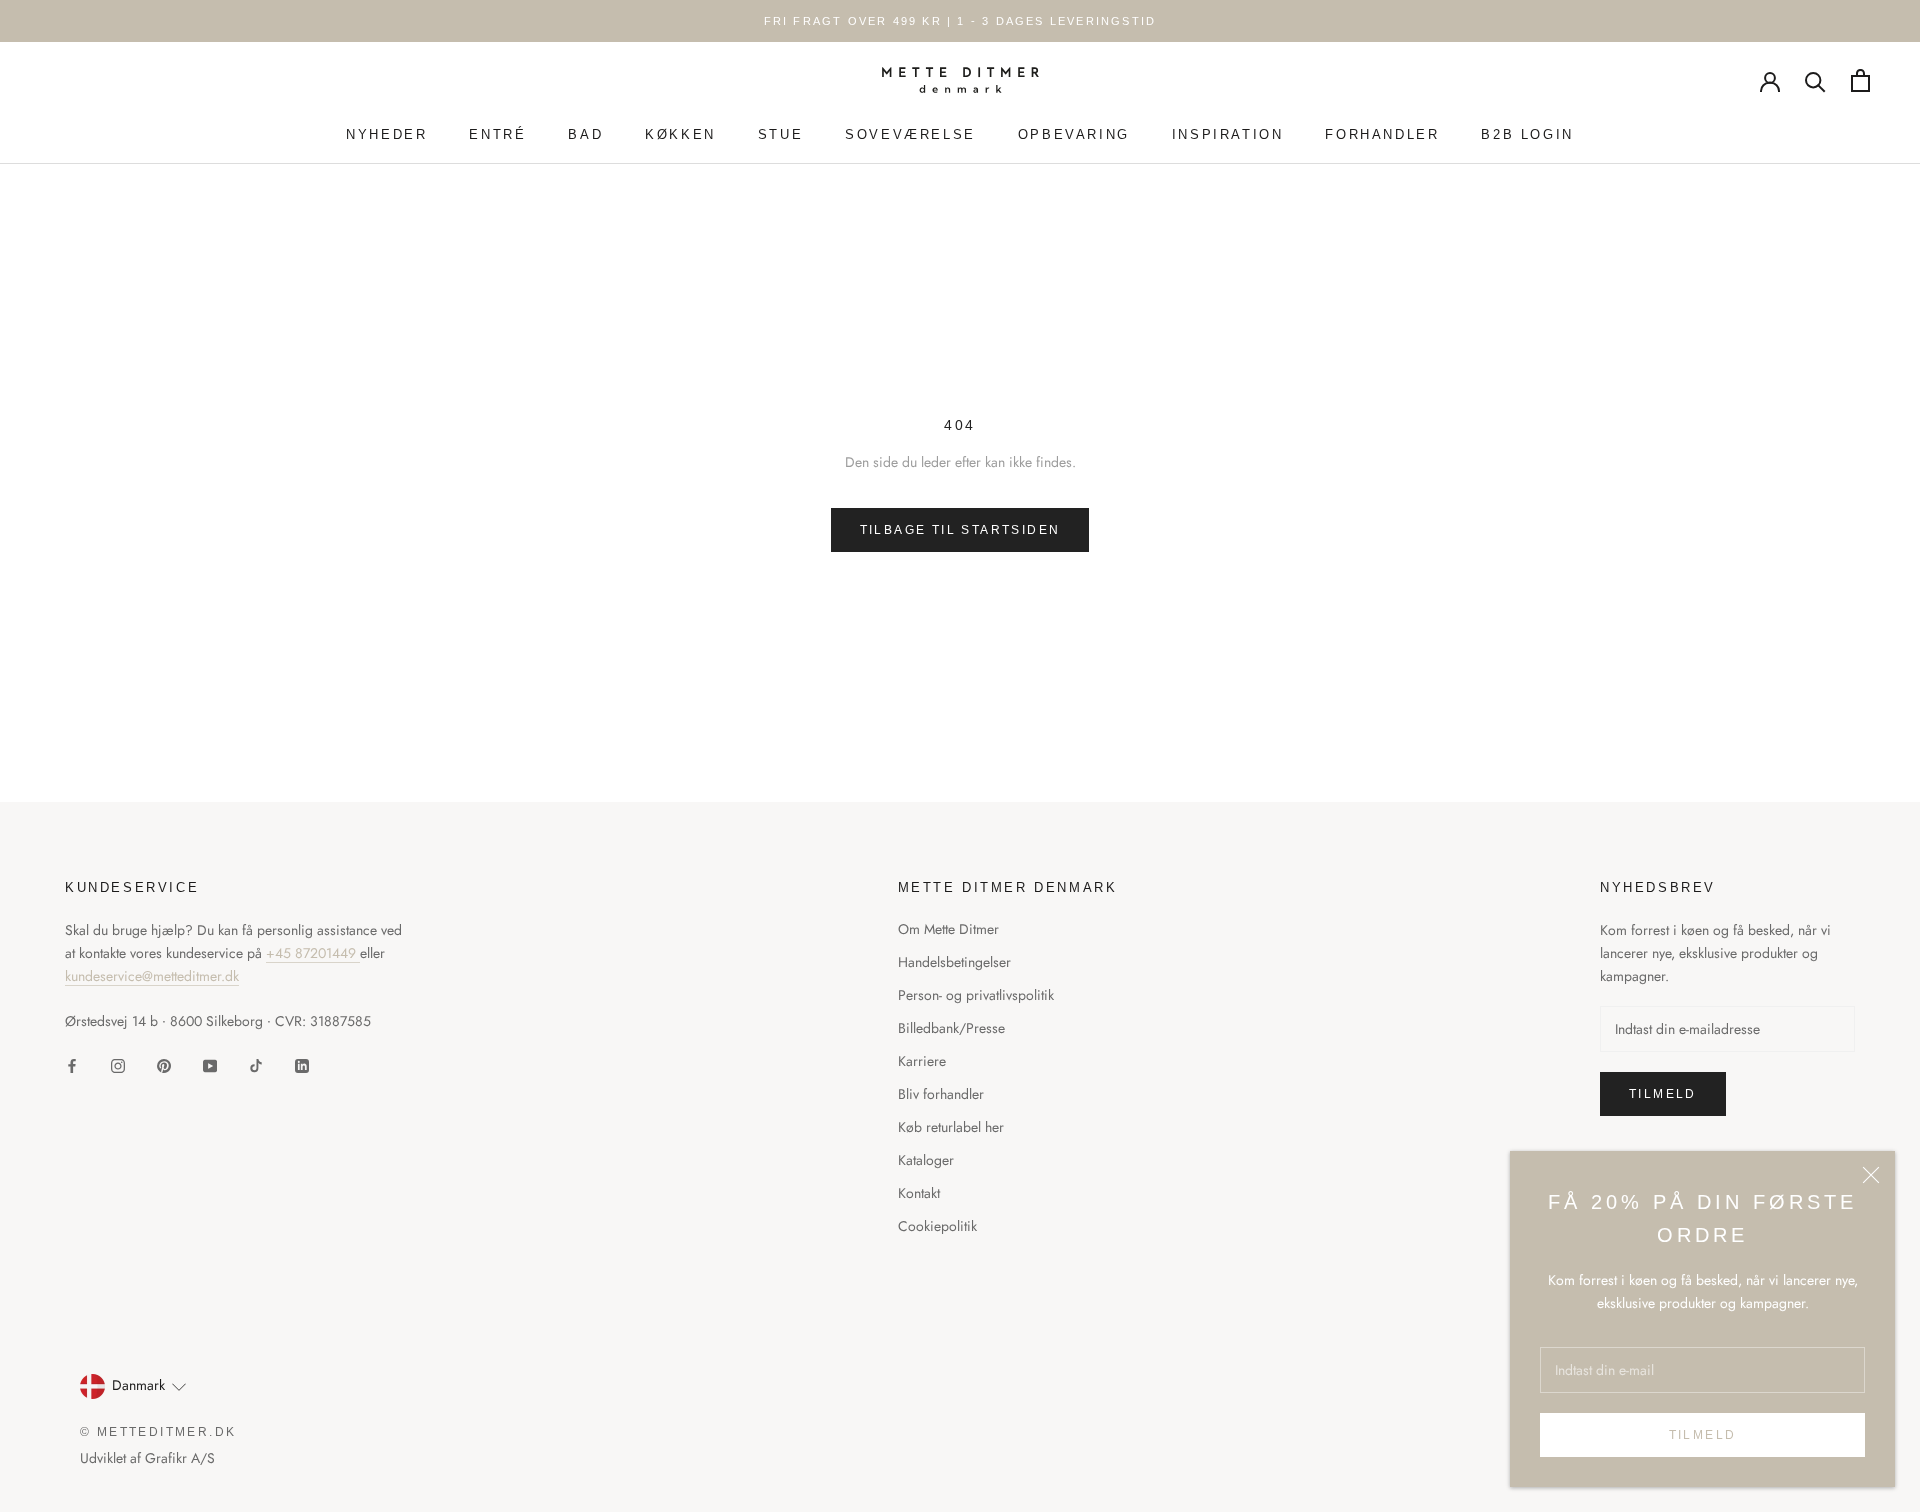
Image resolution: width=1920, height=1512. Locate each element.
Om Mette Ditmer (948, 929)
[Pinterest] (164, 1064)
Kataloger (926, 1160)
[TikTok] (256, 1064)
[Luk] (1871, 1175)
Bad (585, 134)
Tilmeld (1703, 1435)
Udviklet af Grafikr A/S (147, 1458)
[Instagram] (118, 1064)
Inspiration (1228, 134)
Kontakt (919, 1193)
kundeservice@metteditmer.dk (152, 976)
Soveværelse (910, 134)
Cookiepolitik (937, 1226)
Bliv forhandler (941, 1094)
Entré (497, 134)
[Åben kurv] (1860, 80)
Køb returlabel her (951, 1127)
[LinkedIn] (302, 1064)
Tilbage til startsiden (960, 530)
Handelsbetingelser (954, 962)
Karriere (922, 1061)
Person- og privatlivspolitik (976, 995)
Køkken (680, 134)
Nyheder (386, 134)
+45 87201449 (313, 953)
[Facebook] (72, 1064)
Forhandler (1382, 134)
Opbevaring (1074, 134)
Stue (780, 134)
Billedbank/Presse (951, 1028)
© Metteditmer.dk (158, 1432)
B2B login (1527, 134)
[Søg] (1815, 80)
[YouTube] (210, 1064)
